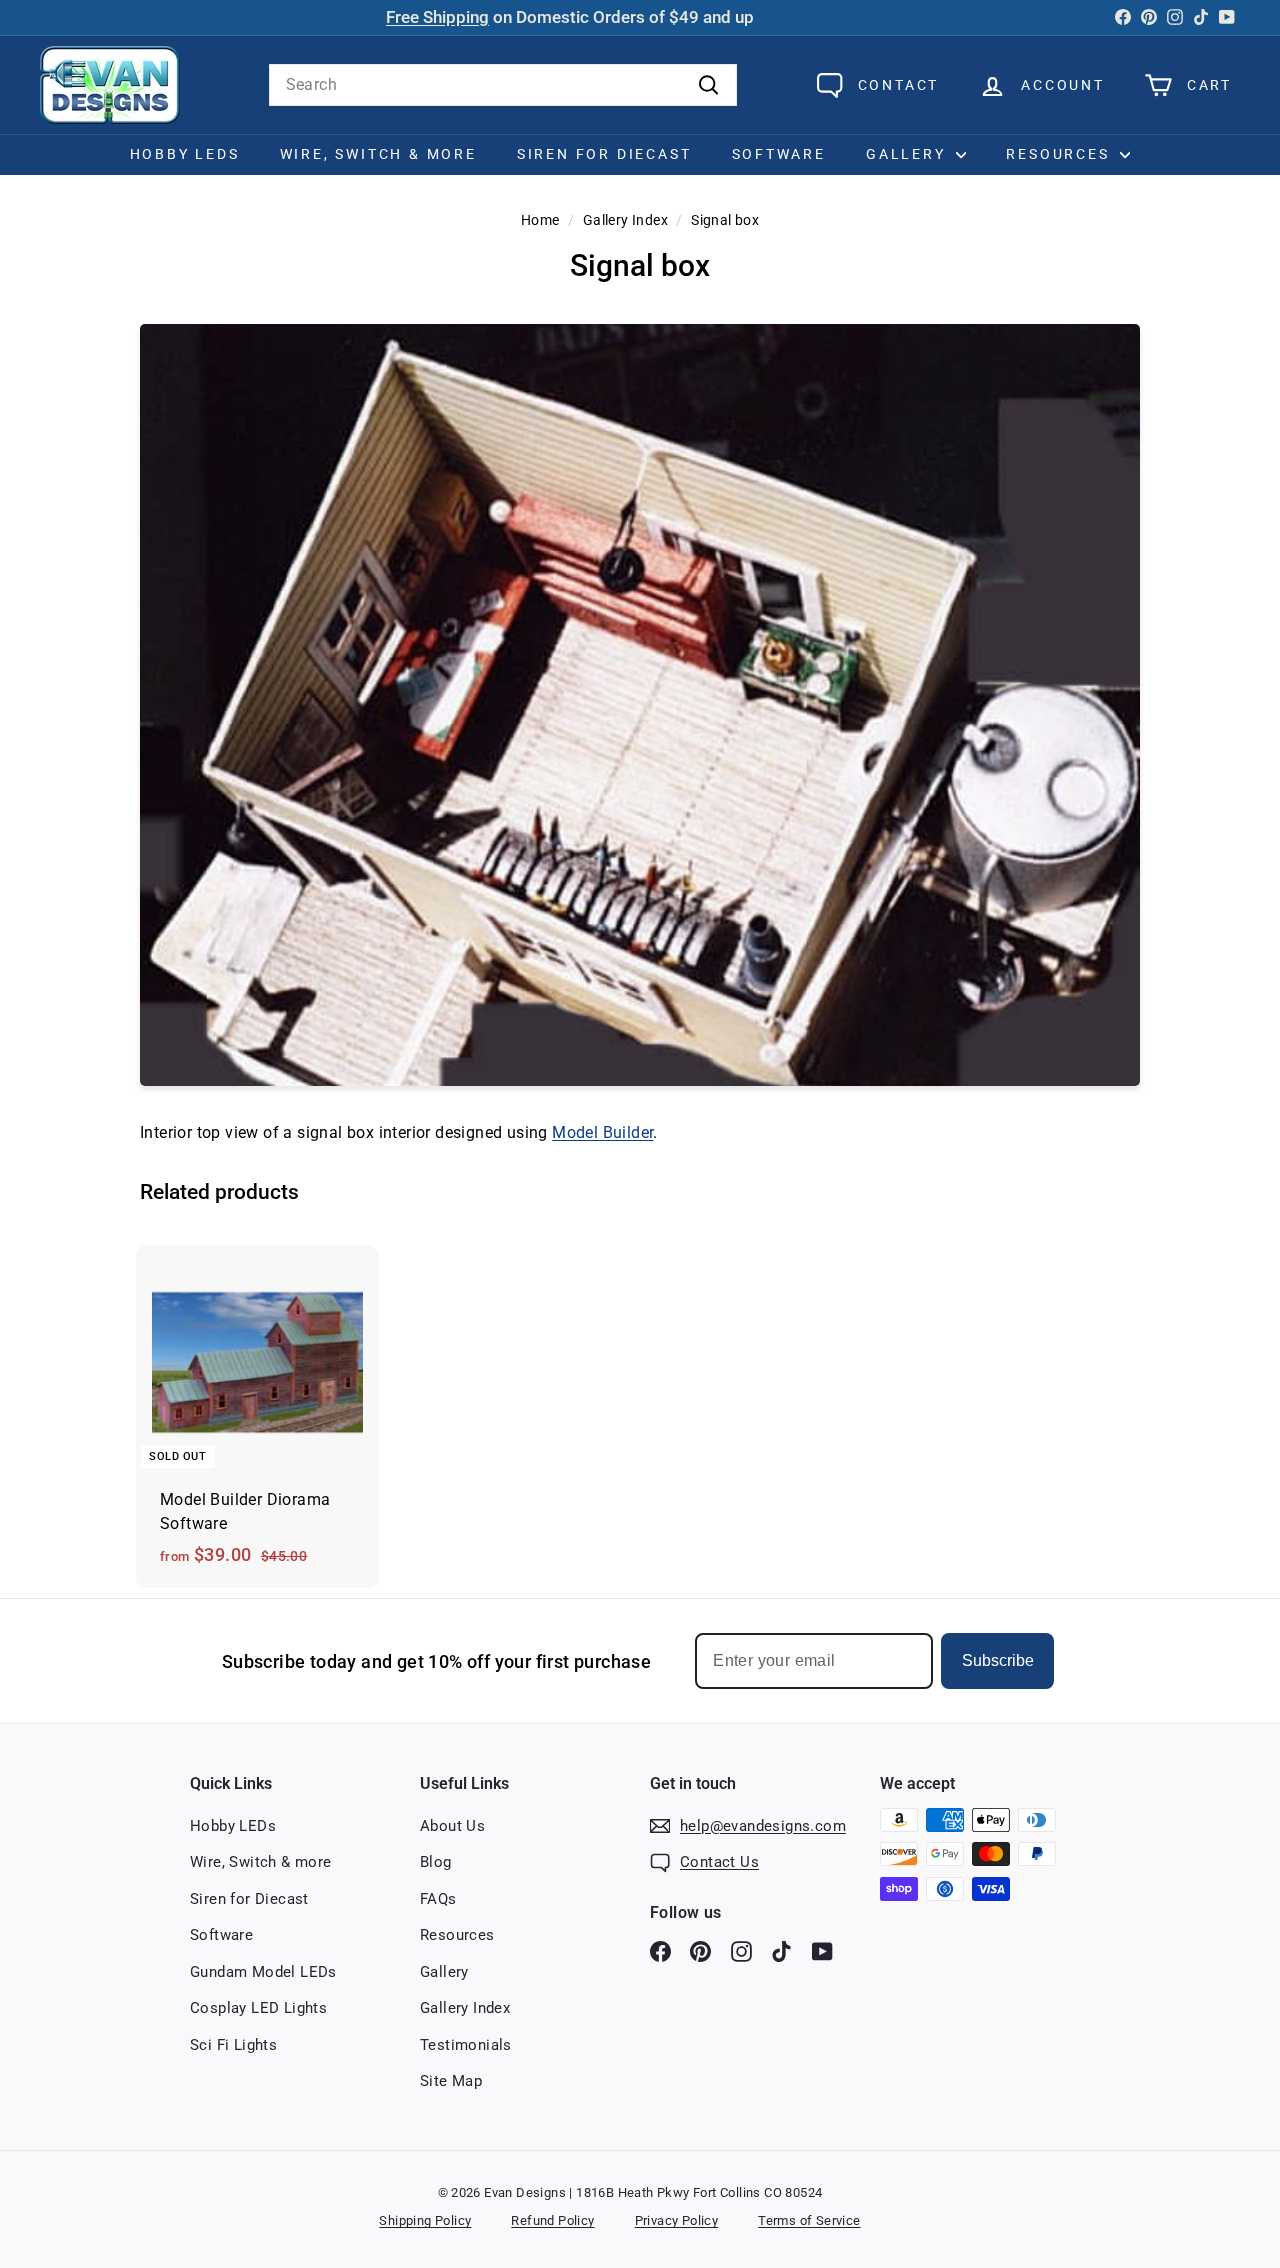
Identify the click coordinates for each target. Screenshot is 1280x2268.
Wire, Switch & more (261, 1862)
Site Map (451, 2081)
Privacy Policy (677, 2220)
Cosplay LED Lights (258, 2008)
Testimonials (466, 2045)
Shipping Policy (425, 2220)
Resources (1060, 154)
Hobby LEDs (185, 154)
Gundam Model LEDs (263, 1972)
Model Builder (602, 1132)
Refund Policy (552, 2220)
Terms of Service (809, 2220)
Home (540, 220)
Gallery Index (625, 220)
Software (779, 154)
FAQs (438, 1899)
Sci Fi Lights (233, 2045)
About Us (452, 1826)
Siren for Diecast (604, 154)
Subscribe (998, 1660)
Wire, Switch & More (378, 154)
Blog (436, 1862)
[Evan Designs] (110, 85)
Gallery (908, 154)
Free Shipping (437, 17)
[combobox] (503, 85)
